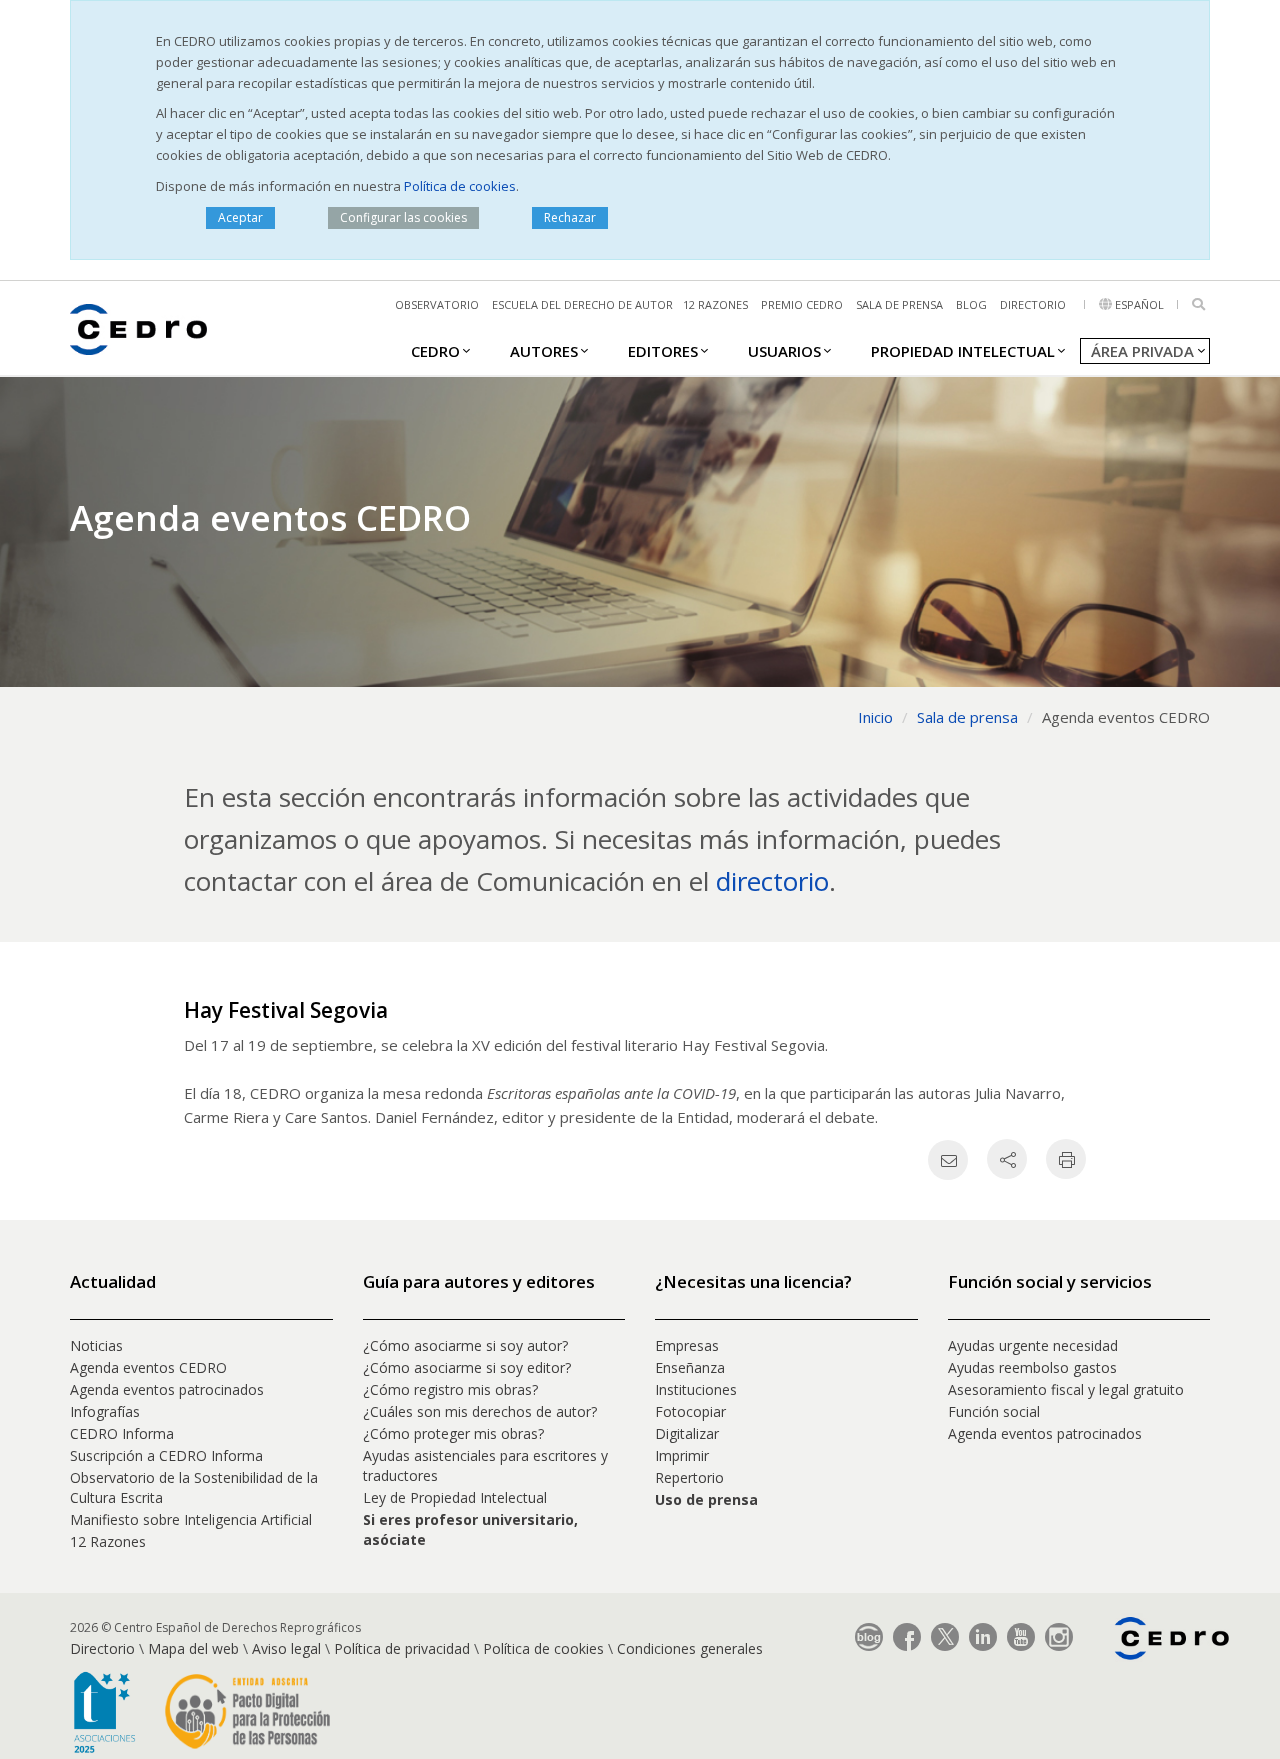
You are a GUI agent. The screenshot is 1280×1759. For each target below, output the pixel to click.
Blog (971, 304)
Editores (663, 351)
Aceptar (240, 217)
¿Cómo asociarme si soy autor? (465, 1345)
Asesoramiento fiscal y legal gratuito (1066, 1389)
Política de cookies (460, 186)
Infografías (105, 1411)
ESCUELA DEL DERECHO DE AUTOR (582, 304)
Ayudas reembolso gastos (1032, 1367)
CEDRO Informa (122, 1433)
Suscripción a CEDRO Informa (166, 1455)
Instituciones (696, 1389)
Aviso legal (286, 1648)
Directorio (1033, 304)
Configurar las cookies (403, 217)
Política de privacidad (402, 1648)
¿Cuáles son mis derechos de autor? (480, 1411)
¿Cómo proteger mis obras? (453, 1433)
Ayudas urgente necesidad (1033, 1345)
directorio (772, 881)
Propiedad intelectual (963, 351)
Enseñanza (690, 1367)
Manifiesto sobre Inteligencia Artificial (191, 1519)
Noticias (96, 1345)
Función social (994, 1411)
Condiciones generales (690, 1648)
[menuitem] (435, 350)
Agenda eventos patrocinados (167, 1389)
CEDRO (435, 351)
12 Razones (108, 1541)
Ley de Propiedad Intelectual (455, 1497)
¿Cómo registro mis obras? (450, 1389)
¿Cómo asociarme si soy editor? (467, 1367)
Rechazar (570, 217)
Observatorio (437, 304)
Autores (544, 351)
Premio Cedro (802, 304)
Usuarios (784, 351)
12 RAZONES (715, 304)
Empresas (687, 1345)
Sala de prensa (899, 304)
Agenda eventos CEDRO (148, 1367)
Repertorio (689, 1477)
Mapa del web (193, 1648)
